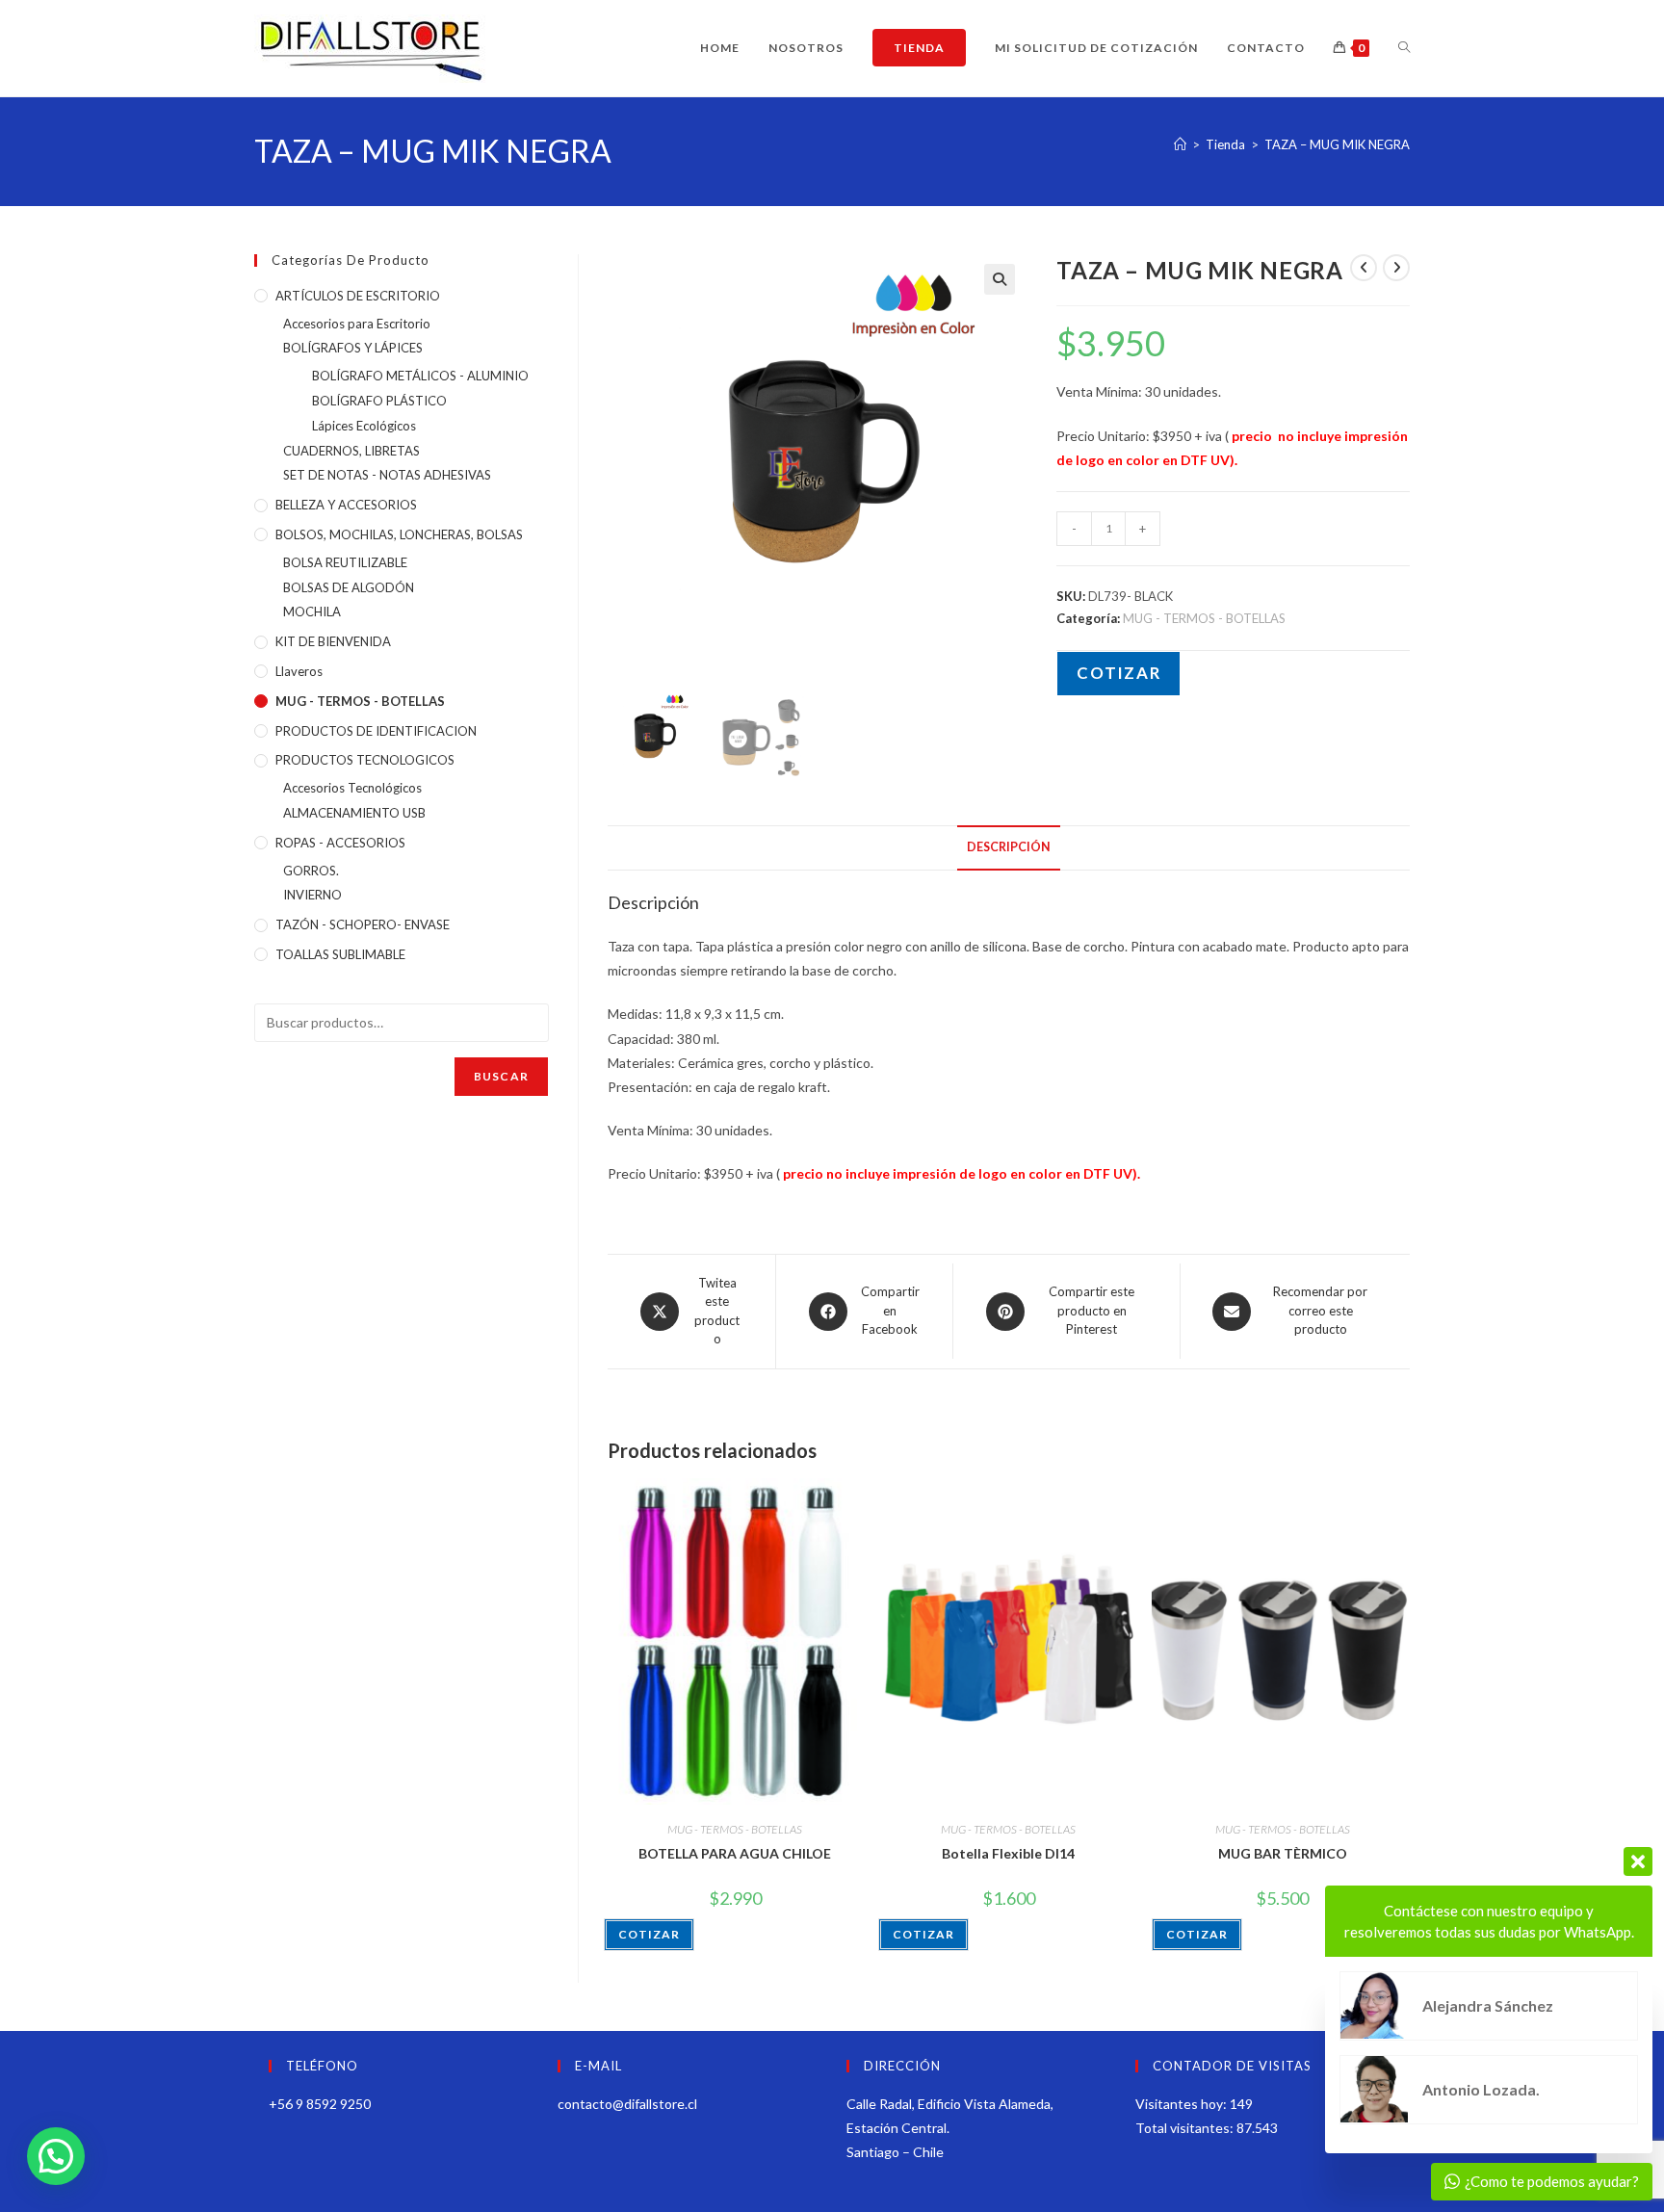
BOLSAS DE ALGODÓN (349, 587)
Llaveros (299, 671)
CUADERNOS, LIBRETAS (351, 451)
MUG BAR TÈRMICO (1283, 1853)
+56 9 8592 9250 (320, 2104)
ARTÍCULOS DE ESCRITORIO (358, 296)
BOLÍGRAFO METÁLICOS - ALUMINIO (420, 376)
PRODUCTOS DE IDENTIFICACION (376, 731)
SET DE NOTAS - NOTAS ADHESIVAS (387, 475)
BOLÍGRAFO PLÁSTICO (379, 401)
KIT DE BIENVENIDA (333, 641)
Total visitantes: (1186, 2128)
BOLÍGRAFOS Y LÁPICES (353, 348)
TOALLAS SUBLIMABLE (340, 954)
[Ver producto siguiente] (1396, 268)
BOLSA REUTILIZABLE (345, 562)
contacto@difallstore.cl (627, 2104)
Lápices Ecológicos (364, 426)
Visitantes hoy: (1183, 2104)
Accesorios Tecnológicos (352, 788)
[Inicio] (1180, 144)
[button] (1000, 279)
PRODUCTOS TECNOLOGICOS (365, 760)
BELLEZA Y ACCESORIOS (346, 505)
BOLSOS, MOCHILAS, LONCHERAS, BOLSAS (399, 534)
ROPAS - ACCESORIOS (340, 843)
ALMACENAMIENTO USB (354, 813)
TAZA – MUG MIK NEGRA (1337, 144)
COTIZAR (1118, 673)
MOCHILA (312, 612)
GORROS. (311, 871)
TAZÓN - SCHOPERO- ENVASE (363, 924)
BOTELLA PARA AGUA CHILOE (735, 1853)
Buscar (501, 1076)
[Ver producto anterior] (1364, 268)
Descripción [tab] (1009, 847)
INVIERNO (312, 895)
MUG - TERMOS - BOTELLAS (1204, 618)
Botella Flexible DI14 (1008, 1853)
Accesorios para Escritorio (357, 324)
